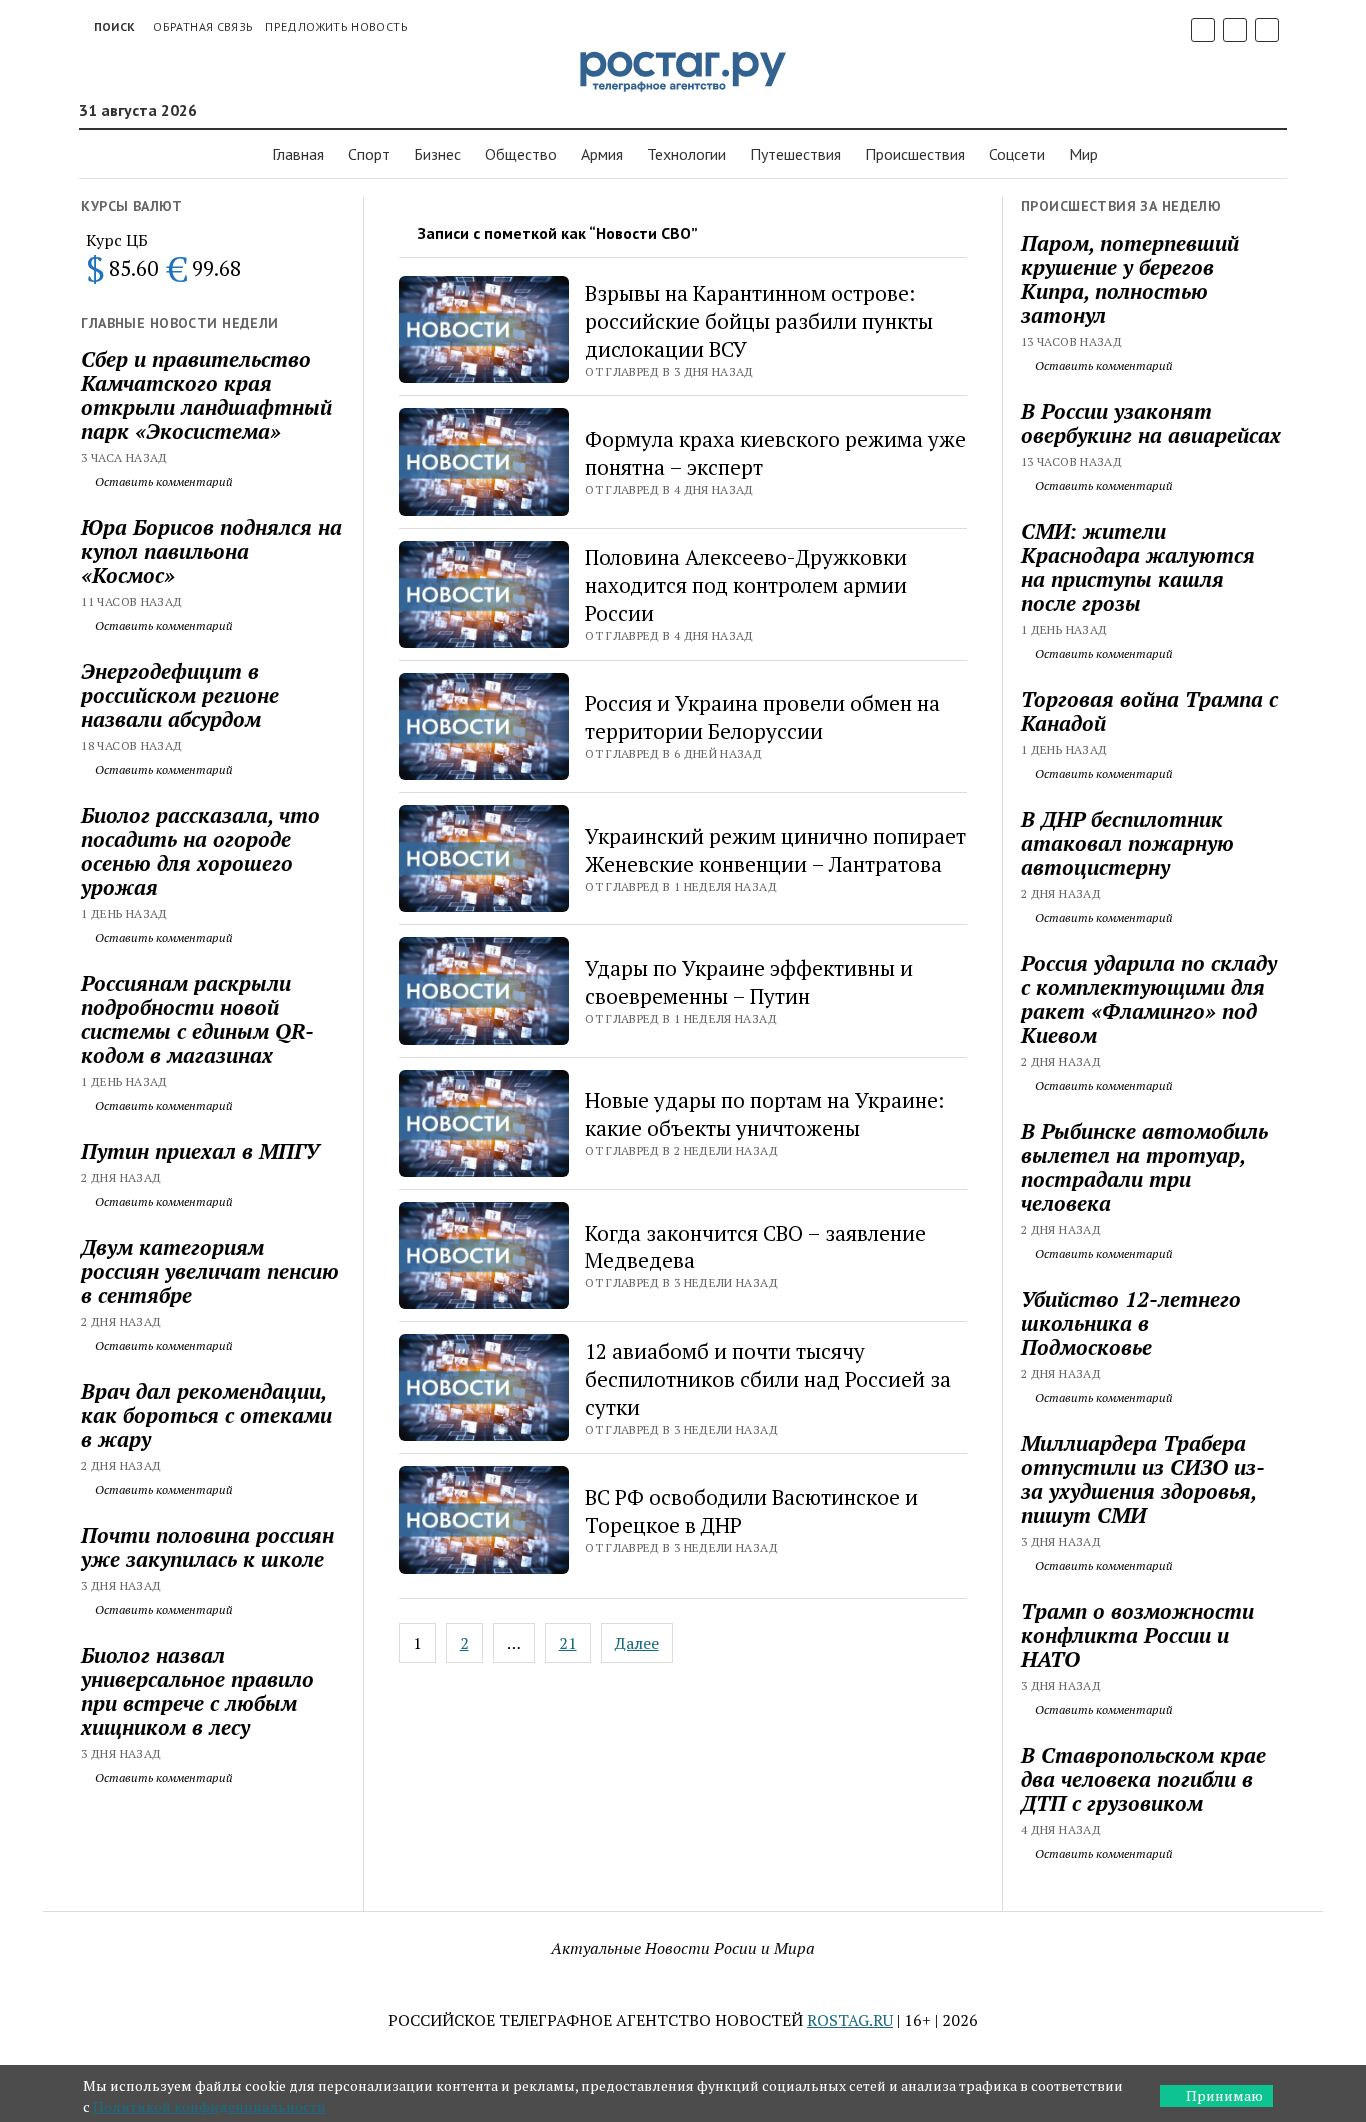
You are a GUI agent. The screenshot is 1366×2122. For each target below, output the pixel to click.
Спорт (369, 154)
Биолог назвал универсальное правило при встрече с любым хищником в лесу (197, 1691)
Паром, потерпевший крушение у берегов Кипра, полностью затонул (1130, 279)
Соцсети (1017, 154)
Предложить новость (336, 26)
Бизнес (437, 154)
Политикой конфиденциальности (209, 2106)
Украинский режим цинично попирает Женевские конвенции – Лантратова (775, 850)
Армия (602, 154)
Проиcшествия (915, 154)
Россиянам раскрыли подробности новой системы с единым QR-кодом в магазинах (197, 1019)
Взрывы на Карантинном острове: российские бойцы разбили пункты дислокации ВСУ (759, 321)
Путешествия (795, 154)
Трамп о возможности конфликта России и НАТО (1137, 1635)
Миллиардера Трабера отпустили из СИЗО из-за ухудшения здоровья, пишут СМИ (1143, 1479)
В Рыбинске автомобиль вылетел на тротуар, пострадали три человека (1144, 1167)
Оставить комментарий (162, 481)
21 (568, 1643)
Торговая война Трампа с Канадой (1149, 711)
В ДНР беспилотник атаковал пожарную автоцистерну (1127, 843)
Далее (637, 1643)
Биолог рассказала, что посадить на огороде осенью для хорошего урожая (200, 851)
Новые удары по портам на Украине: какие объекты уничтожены (764, 1114)
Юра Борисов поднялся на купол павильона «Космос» (211, 551)
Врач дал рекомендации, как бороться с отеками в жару (206, 1415)
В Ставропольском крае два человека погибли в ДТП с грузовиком (1143, 1779)
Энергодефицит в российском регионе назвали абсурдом (180, 695)
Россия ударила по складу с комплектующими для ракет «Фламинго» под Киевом (1149, 999)
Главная (298, 154)
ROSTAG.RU (850, 2020)
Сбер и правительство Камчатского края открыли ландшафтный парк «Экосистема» (206, 395)
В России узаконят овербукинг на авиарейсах (1151, 423)
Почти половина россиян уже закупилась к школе (207, 1547)
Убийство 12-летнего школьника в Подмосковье (1131, 1323)
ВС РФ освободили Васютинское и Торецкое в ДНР (751, 1511)
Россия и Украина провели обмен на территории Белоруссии (762, 717)
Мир (1083, 154)
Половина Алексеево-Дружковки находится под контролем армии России (746, 585)
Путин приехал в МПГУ (200, 1151)
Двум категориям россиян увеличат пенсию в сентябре (210, 1271)
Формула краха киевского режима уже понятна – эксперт (775, 453)
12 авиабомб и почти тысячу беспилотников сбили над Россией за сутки (768, 1379)
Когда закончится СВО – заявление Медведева (755, 1247)
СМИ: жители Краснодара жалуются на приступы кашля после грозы (1138, 567)
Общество (521, 154)
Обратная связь (203, 26)
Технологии (686, 154)
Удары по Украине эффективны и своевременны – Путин (749, 982)
